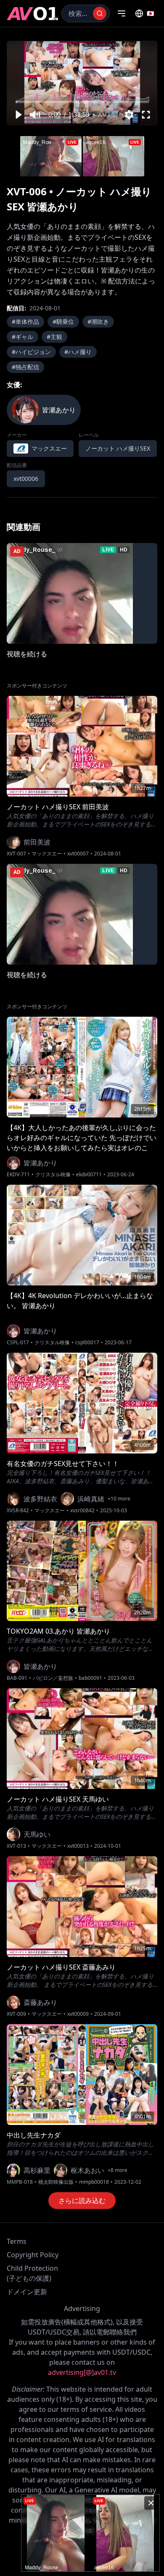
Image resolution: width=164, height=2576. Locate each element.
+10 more (119, 1499)
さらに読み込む (82, 2201)
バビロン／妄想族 (53, 1678)
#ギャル (22, 337)
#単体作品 (25, 321)
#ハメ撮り (78, 352)
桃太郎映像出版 (56, 2182)
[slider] (82, 102)
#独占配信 (25, 367)
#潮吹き (98, 321)
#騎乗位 (63, 321)
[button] (18, 115)
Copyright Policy (33, 2255)
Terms (17, 2241)
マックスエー (47, 854)
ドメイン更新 (27, 2292)
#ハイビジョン (31, 352)
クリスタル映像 (53, 1175)
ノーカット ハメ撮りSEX (118, 448)
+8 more (118, 2170)
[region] (82, 83)
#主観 (54, 337)
